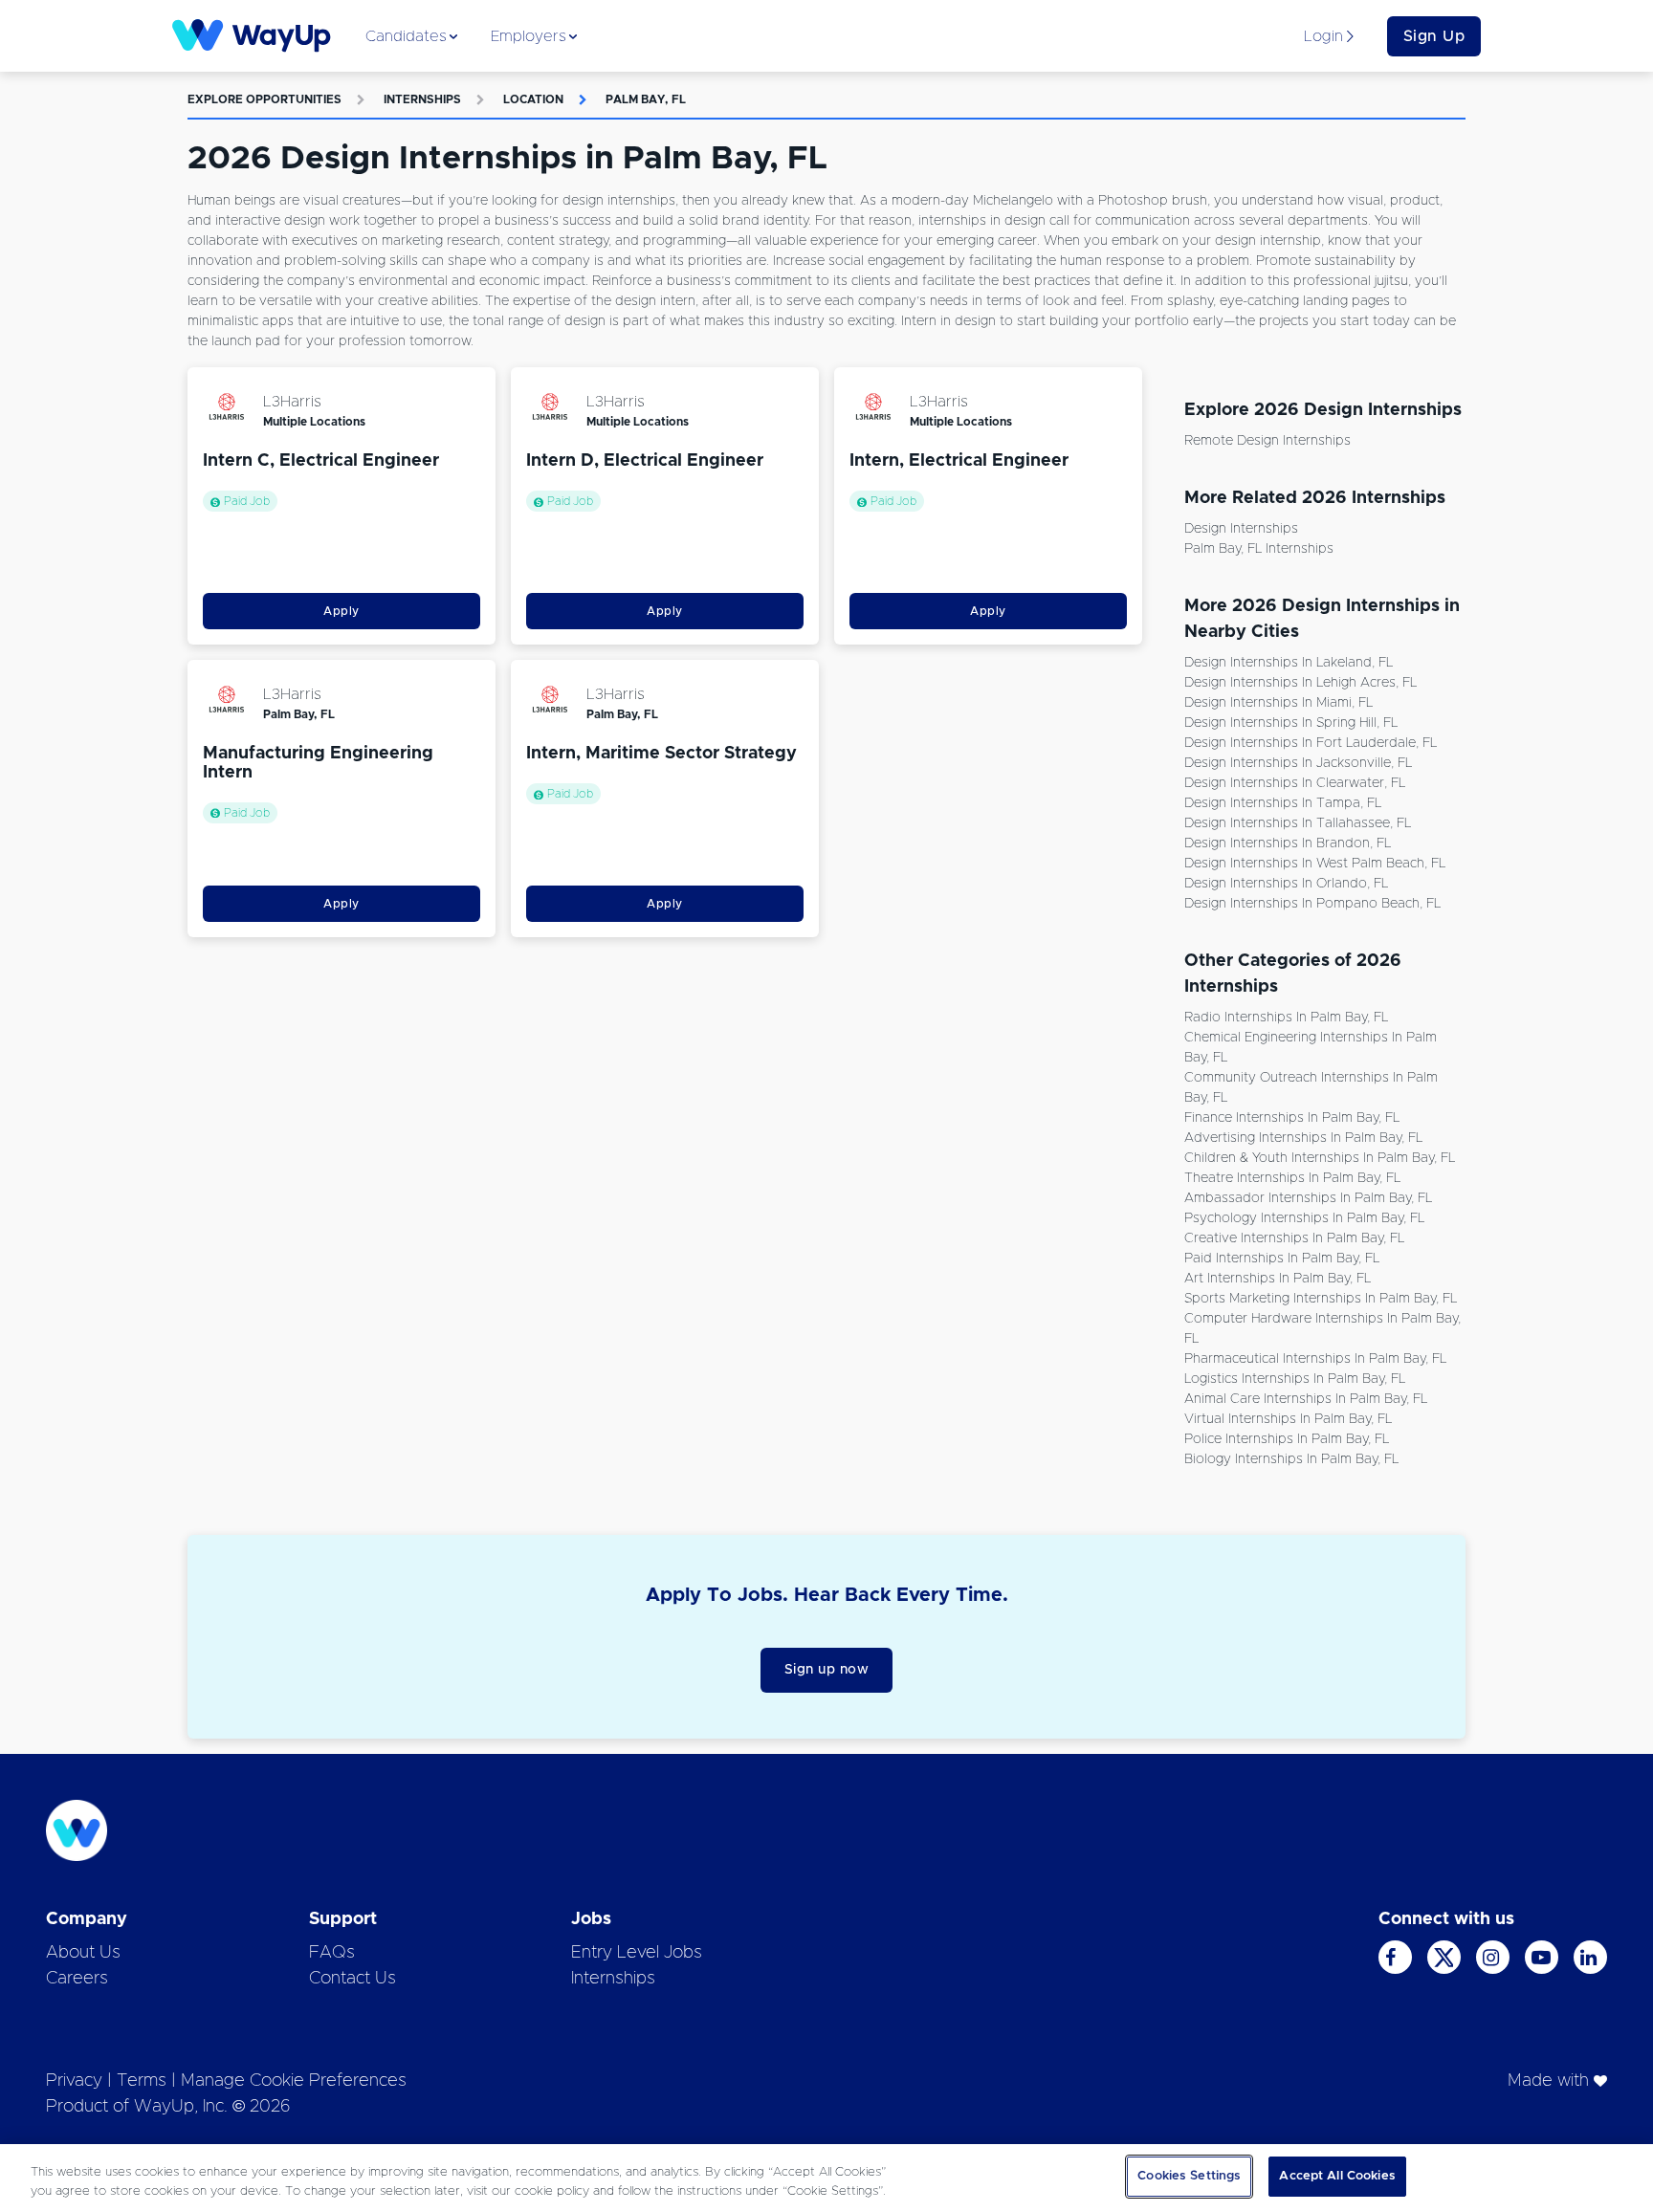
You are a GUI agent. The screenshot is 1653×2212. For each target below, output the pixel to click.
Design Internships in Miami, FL (1278, 703)
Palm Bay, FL (646, 99)
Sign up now (827, 1670)
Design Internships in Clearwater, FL (1295, 783)
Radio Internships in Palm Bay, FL (1286, 1018)
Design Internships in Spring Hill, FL (1291, 723)
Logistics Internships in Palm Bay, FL (1295, 1379)
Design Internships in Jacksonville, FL (1298, 763)
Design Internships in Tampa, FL (1283, 803)
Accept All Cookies (1337, 2176)
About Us (83, 1953)
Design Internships (1241, 529)
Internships (422, 99)
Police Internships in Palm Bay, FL (1287, 1439)
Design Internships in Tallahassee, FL (1298, 823)
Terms (142, 2081)
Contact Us (353, 1979)
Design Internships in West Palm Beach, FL (1315, 864)
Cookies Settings (1189, 2176)
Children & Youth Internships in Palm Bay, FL (1320, 1158)
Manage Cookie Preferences (294, 2081)
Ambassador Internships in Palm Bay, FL (1308, 1198)
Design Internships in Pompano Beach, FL (1312, 904)
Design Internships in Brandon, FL (1288, 843)
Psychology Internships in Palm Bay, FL (1304, 1218)
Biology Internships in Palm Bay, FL (1291, 1459)
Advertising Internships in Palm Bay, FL (1303, 1138)
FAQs (332, 1953)
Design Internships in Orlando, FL (1286, 884)
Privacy (74, 2081)
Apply (342, 611)
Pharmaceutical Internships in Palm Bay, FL (1315, 1359)
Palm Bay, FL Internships (1259, 549)
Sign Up (1434, 36)
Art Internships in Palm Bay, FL (1278, 1279)
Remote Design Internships (1267, 441)
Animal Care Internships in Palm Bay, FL (1306, 1399)
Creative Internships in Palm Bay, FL (1294, 1238)
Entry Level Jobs (637, 1953)
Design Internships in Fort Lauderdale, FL (1311, 743)
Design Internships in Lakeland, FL (1289, 663)
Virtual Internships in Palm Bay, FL (1288, 1419)
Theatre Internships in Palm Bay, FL (1292, 1178)
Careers (77, 1979)
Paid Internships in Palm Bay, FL (1282, 1259)
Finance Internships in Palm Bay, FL (1292, 1118)
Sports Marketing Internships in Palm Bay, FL (1321, 1299)
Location (533, 99)
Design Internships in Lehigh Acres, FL (1300, 683)
